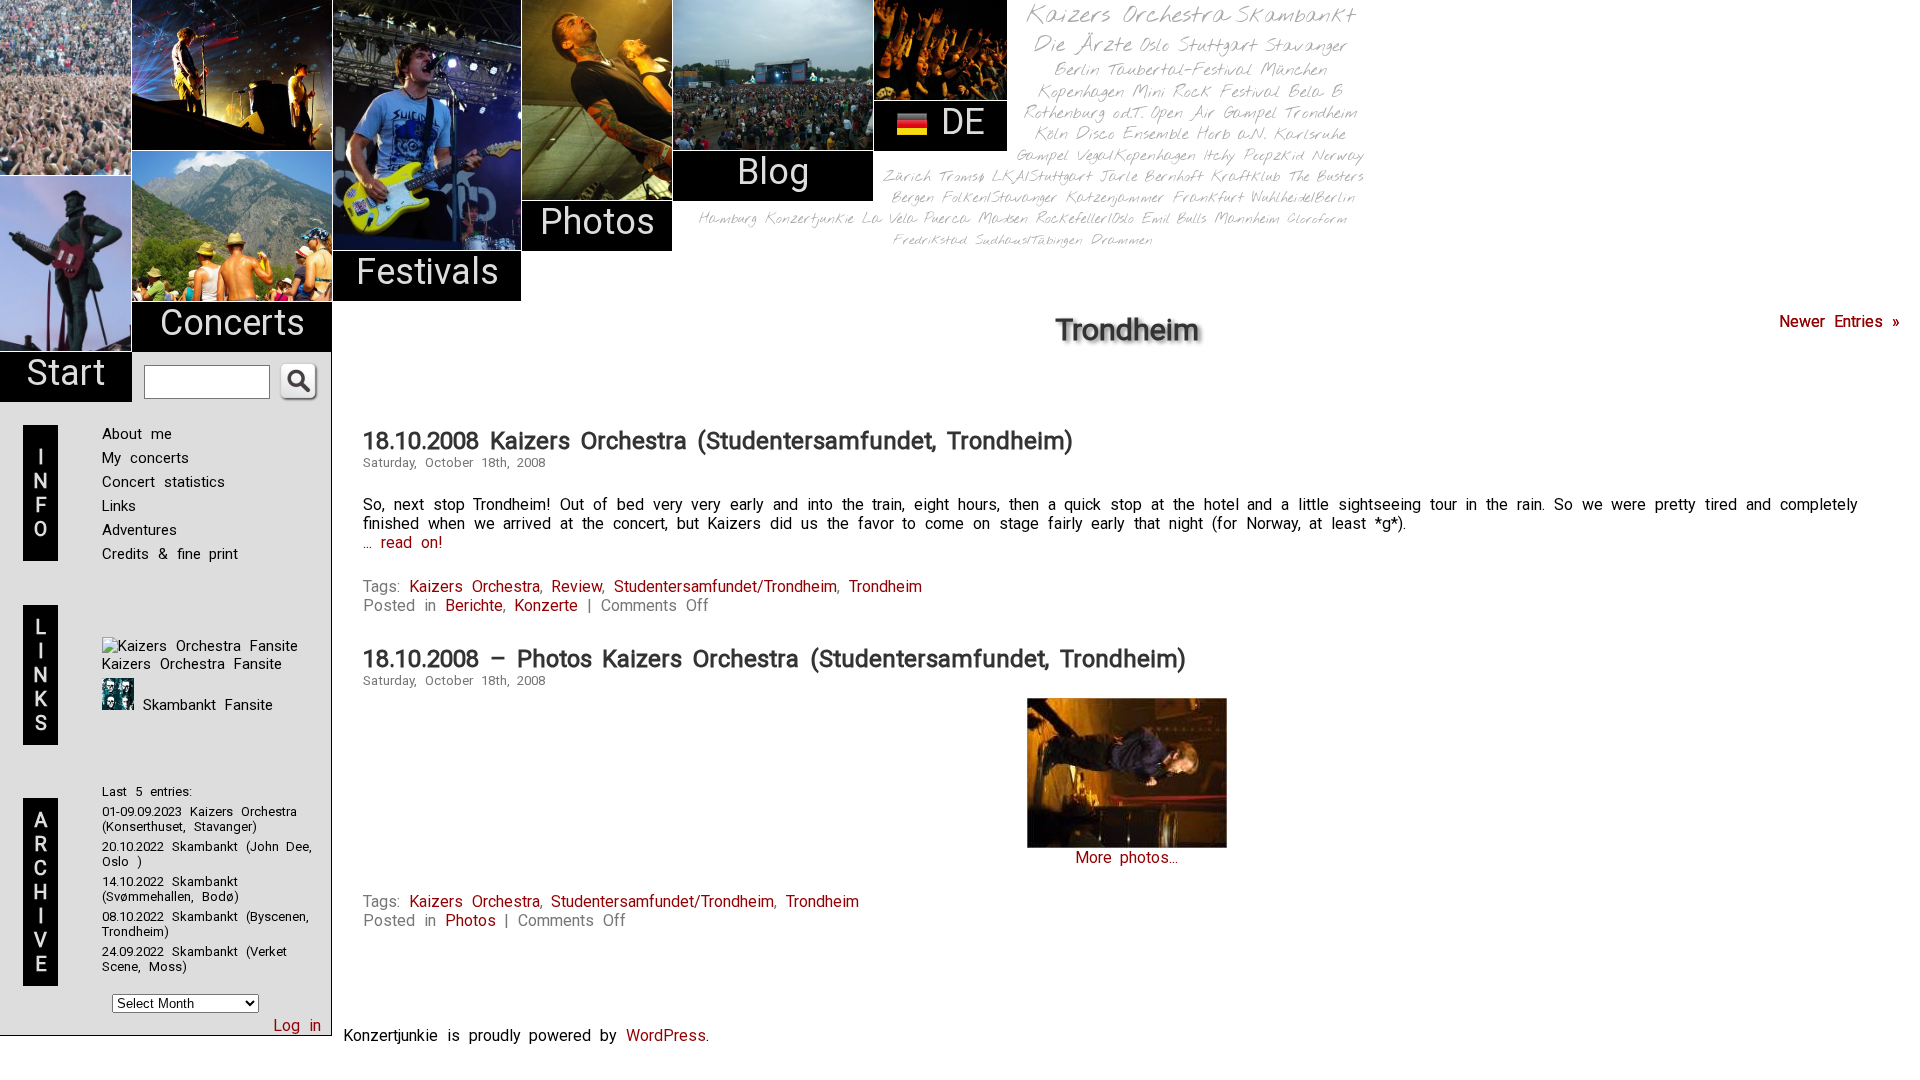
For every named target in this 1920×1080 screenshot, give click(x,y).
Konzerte (546, 605)
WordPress (666, 1035)
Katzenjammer (1115, 198)
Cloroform (1317, 219)
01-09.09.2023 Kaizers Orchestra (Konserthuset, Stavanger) (199, 819)
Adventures (139, 530)
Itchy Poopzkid (1254, 156)
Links (119, 506)
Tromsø (961, 177)
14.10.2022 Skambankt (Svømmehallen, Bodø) (170, 889)
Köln (1051, 134)
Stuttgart (1217, 46)
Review (576, 586)
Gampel (1043, 156)
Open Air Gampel (1214, 113)
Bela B (1315, 92)
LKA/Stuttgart (1042, 177)
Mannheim (1247, 219)
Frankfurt (1208, 198)
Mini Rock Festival (1206, 92)
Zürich (907, 177)
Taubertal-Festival (1180, 71)
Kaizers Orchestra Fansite (192, 664)
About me (137, 434)
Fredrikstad (930, 240)
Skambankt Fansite (203, 705)
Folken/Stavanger (1000, 198)
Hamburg (728, 219)
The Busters (1326, 177)
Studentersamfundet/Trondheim (725, 586)
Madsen (1003, 219)
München (1293, 70)
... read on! (403, 542)
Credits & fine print (170, 554)
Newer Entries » (1839, 321)
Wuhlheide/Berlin (1303, 198)
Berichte (474, 605)
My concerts (145, 458)
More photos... (1127, 857)
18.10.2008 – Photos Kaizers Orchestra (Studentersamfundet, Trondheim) (774, 659)
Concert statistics (163, 482)
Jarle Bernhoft (1151, 177)
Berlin (1077, 70)
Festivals (427, 272)
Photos (597, 222)
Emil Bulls (1174, 219)
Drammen (1122, 240)
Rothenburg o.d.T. (1083, 113)
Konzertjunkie (809, 219)
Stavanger (1306, 46)
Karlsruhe (1310, 134)
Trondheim (1321, 113)
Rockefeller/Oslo (1085, 219)
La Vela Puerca (916, 219)
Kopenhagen (1081, 92)
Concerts (232, 323)
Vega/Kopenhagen (1136, 156)
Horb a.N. (1231, 134)
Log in (297, 1025)
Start (66, 373)
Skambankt (1295, 16)
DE (957, 122)
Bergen (913, 198)
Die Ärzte (1083, 45)
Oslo (1155, 46)
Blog (773, 172)
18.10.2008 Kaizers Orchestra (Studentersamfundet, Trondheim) (718, 441)
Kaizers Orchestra (1127, 16)
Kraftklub (1246, 177)
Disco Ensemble (1132, 134)
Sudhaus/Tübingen (1029, 240)
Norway (1338, 156)
